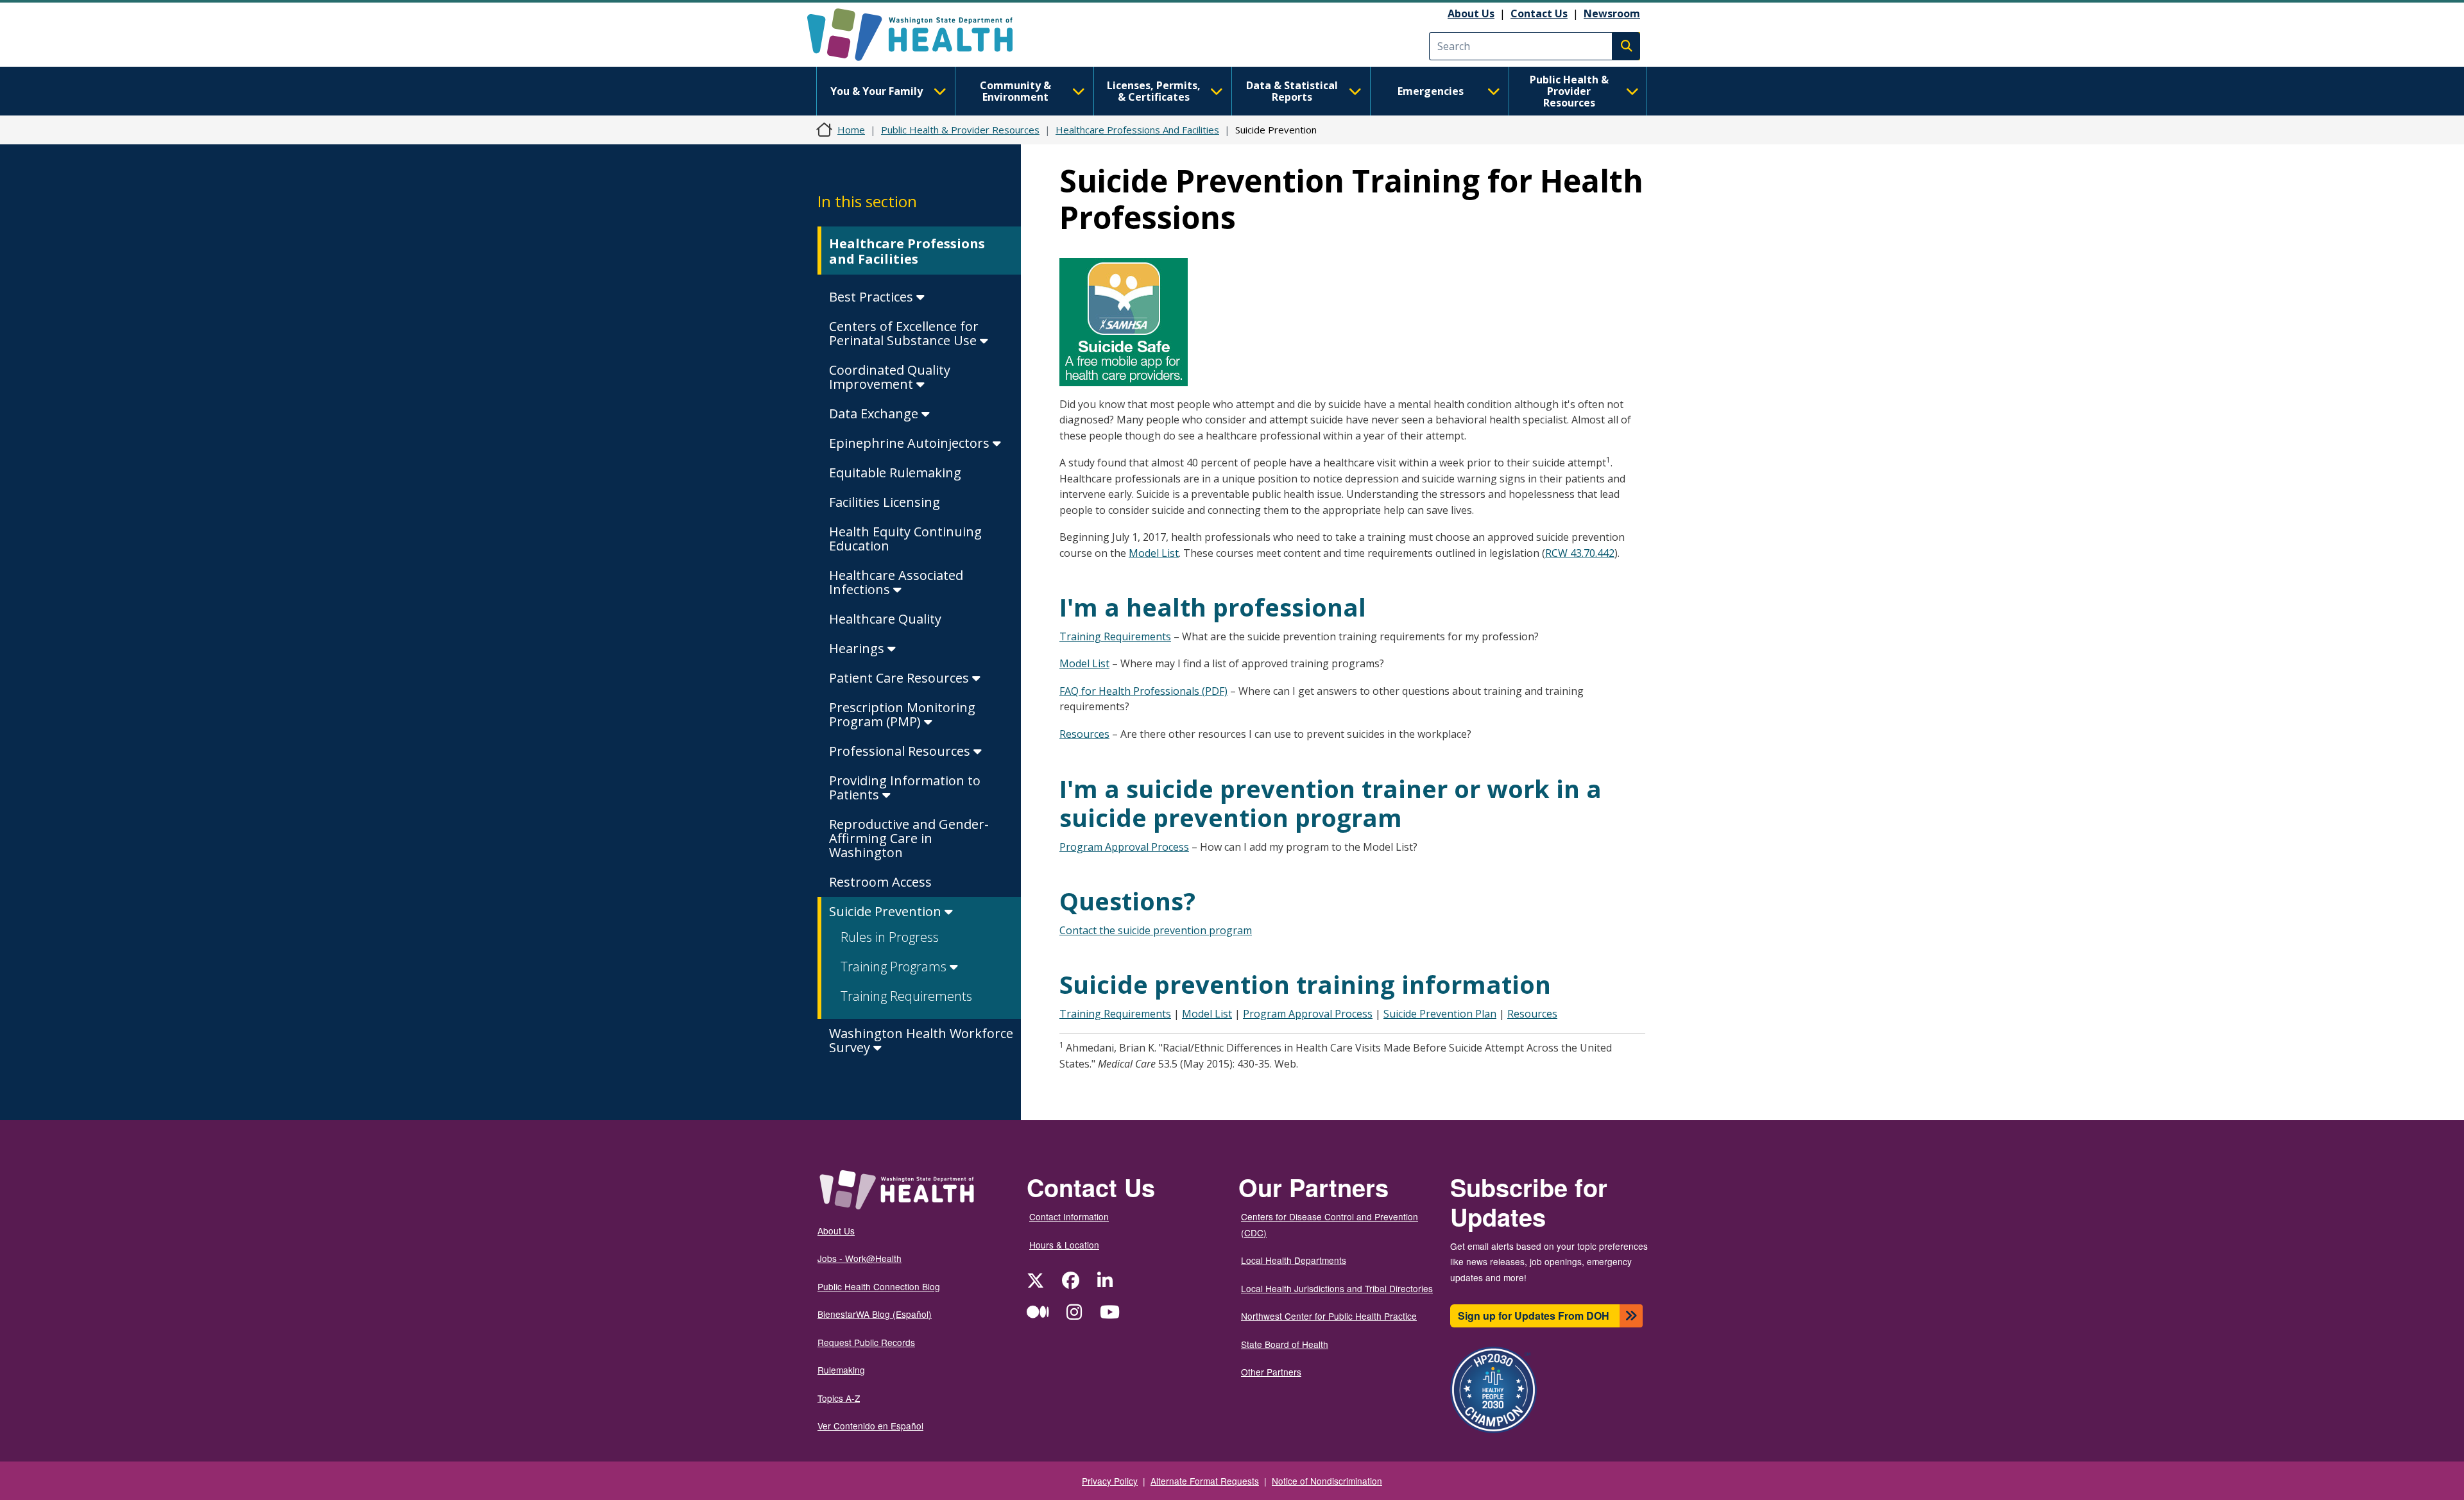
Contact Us (1539, 13)
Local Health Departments (1294, 1260)
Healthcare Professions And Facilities (1137, 130)
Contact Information (1069, 1216)
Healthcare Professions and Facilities (907, 251)
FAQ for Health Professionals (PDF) (1143, 691)
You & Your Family (877, 91)
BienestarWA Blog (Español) (875, 1314)
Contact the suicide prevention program (1156, 930)
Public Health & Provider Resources (1569, 91)
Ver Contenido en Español (870, 1426)
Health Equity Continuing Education (905, 539)
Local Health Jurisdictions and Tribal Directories (1337, 1288)
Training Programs (895, 967)
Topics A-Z (839, 1398)
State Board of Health (1285, 1344)
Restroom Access (880, 882)
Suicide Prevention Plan (1440, 1014)
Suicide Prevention (887, 911)
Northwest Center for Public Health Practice (1329, 1316)
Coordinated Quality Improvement (890, 377)
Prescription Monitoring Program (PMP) (902, 714)
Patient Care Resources (901, 678)
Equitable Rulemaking (895, 473)
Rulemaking (841, 1370)
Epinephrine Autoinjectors (911, 443)
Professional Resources (901, 751)
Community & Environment (1015, 91)
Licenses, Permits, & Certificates (1154, 91)
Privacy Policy (1110, 1481)
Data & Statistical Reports (1292, 91)
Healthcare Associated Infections (896, 582)
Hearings (858, 648)
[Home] (921, 35)
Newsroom (1612, 13)
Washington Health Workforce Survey (921, 1040)
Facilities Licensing (885, 502)
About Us (1471, 13)
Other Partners (1271, 1372)
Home (851, 130)
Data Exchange (875, 413)
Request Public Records (866, 1342)
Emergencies (1431, 91)
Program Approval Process (1124, 847)
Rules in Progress (890, 937)
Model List (1154, 553)
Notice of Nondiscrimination (1327, 1481)
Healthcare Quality (885, 619)
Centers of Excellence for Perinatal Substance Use (904, 333)
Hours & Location (1064, 1245)
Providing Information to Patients (905, 788)
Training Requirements (906, 996)
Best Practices (873, 297)
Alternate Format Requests (1205, 1481)
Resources (1084, 734)
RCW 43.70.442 (1580, 553)
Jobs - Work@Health (860, 1258)
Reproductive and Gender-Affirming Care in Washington (909, 838)
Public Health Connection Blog (879, 1286)
